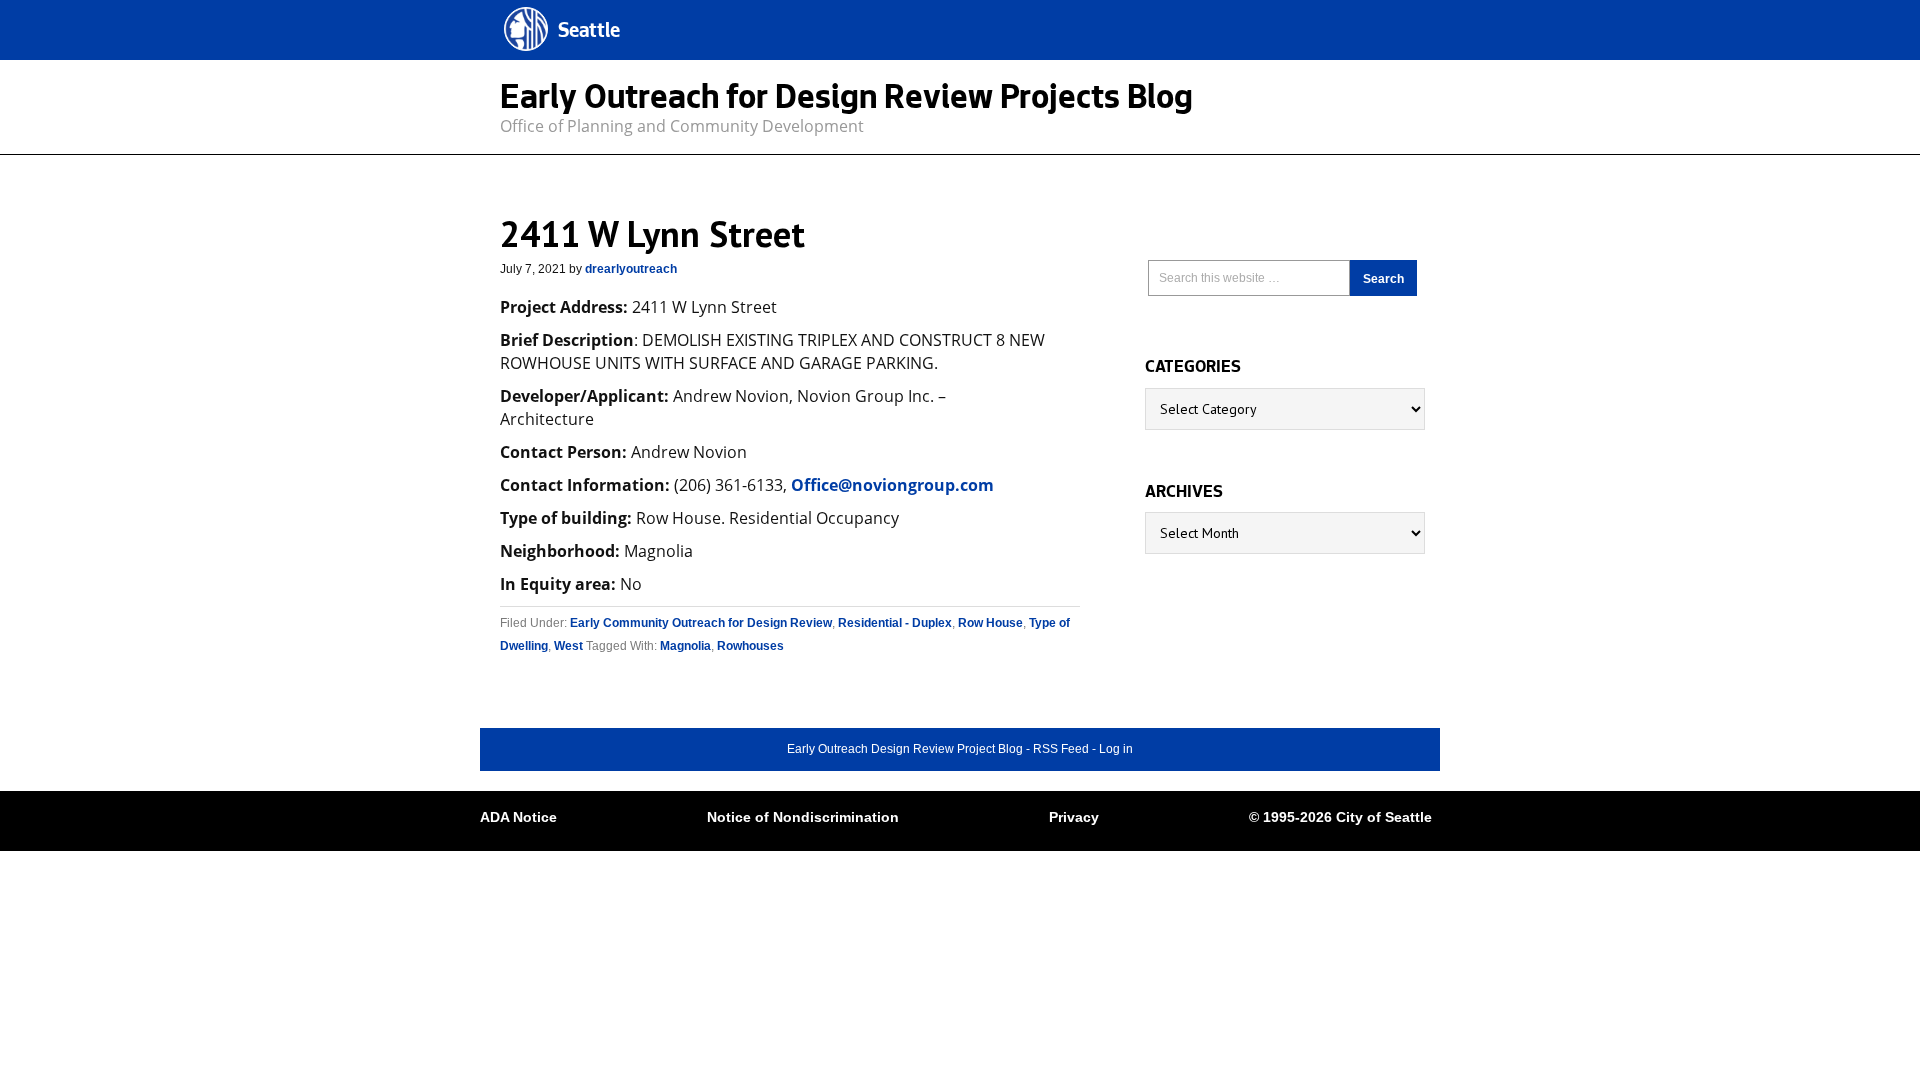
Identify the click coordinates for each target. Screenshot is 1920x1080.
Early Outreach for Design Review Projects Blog (846, 101)
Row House (990, 623)
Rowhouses (750, 646)
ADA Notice (518, 817)
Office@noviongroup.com (892, 485)
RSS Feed (1061, 749)
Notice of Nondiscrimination (803, 817)
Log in (1116, 749)
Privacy (1074, 817)
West (568, 646)
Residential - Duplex (895, 623)
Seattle (589, 32)
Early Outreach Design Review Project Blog (905, 749)
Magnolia (685, 646)
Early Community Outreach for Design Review (701, 623)
